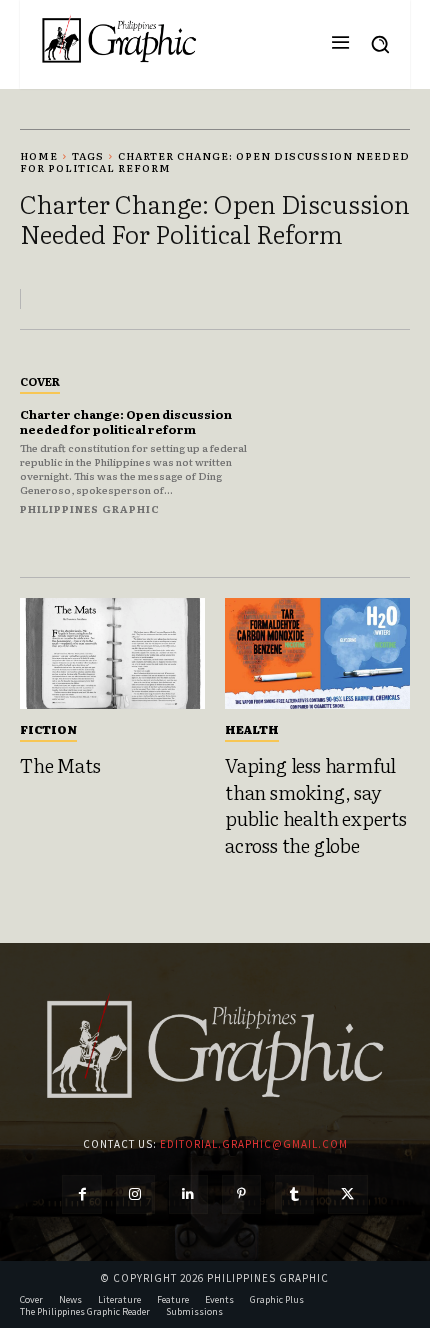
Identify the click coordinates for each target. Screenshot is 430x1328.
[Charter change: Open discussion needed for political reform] (351, 443)
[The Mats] (112, 653)
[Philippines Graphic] (119, 39)
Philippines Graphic (90, 508)
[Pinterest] (241, 1194)
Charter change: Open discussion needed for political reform (126, 421)
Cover (40, 381)
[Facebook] (81, 1194)
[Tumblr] (294, 1194)
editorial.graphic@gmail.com (254, 1144)
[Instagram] (135, 1194)
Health (252, 729)
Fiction (48, 729)
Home (39, 155)
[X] (347, 1194)
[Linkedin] (188, 1194)
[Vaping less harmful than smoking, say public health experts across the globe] (317, 653)
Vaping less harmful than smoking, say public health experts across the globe (316, 805)
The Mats (60, 765)
